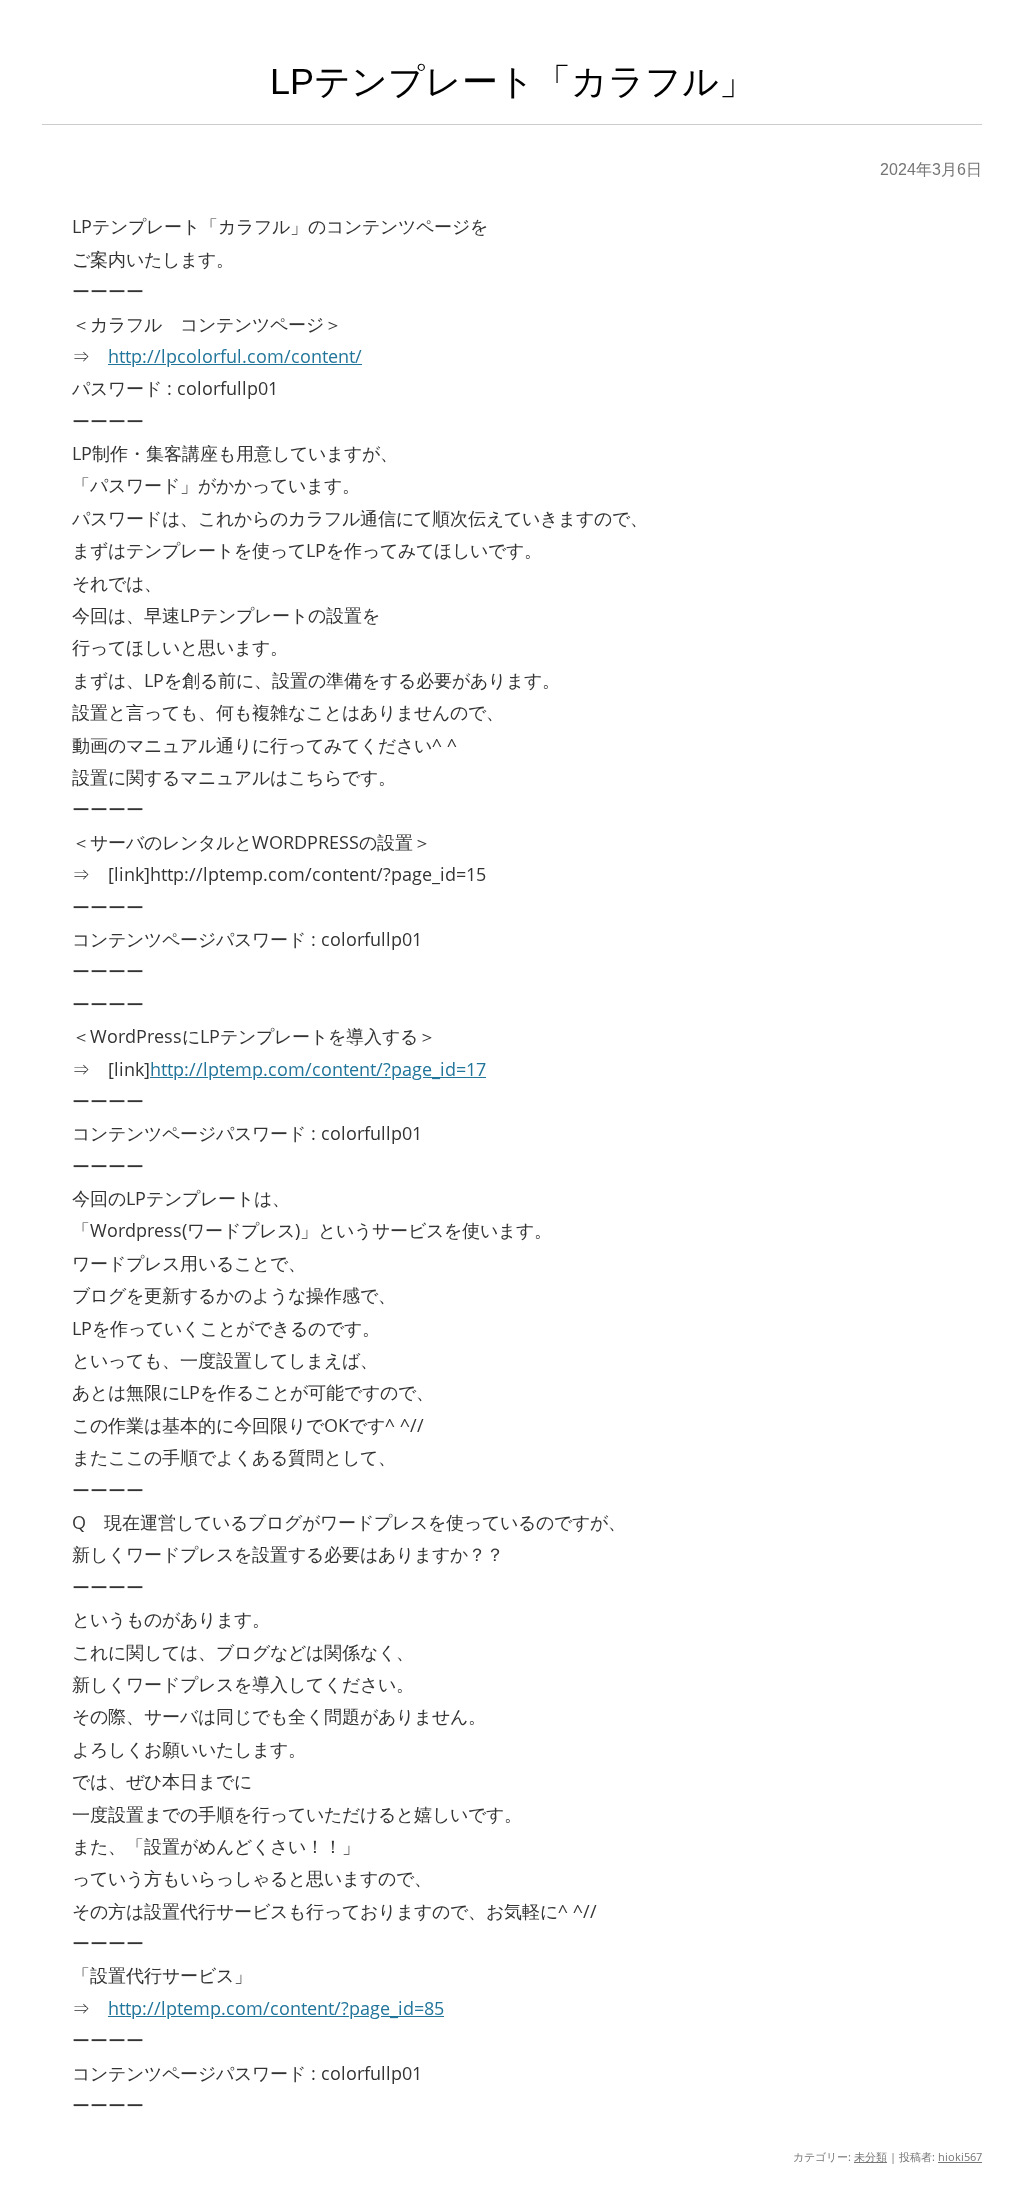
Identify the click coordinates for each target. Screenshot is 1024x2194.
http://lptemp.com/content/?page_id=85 (276, 2008)
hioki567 (960, 2156)
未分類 (870, 2156)
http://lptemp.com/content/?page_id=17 (318, 1069)
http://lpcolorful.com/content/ (235, 356)
